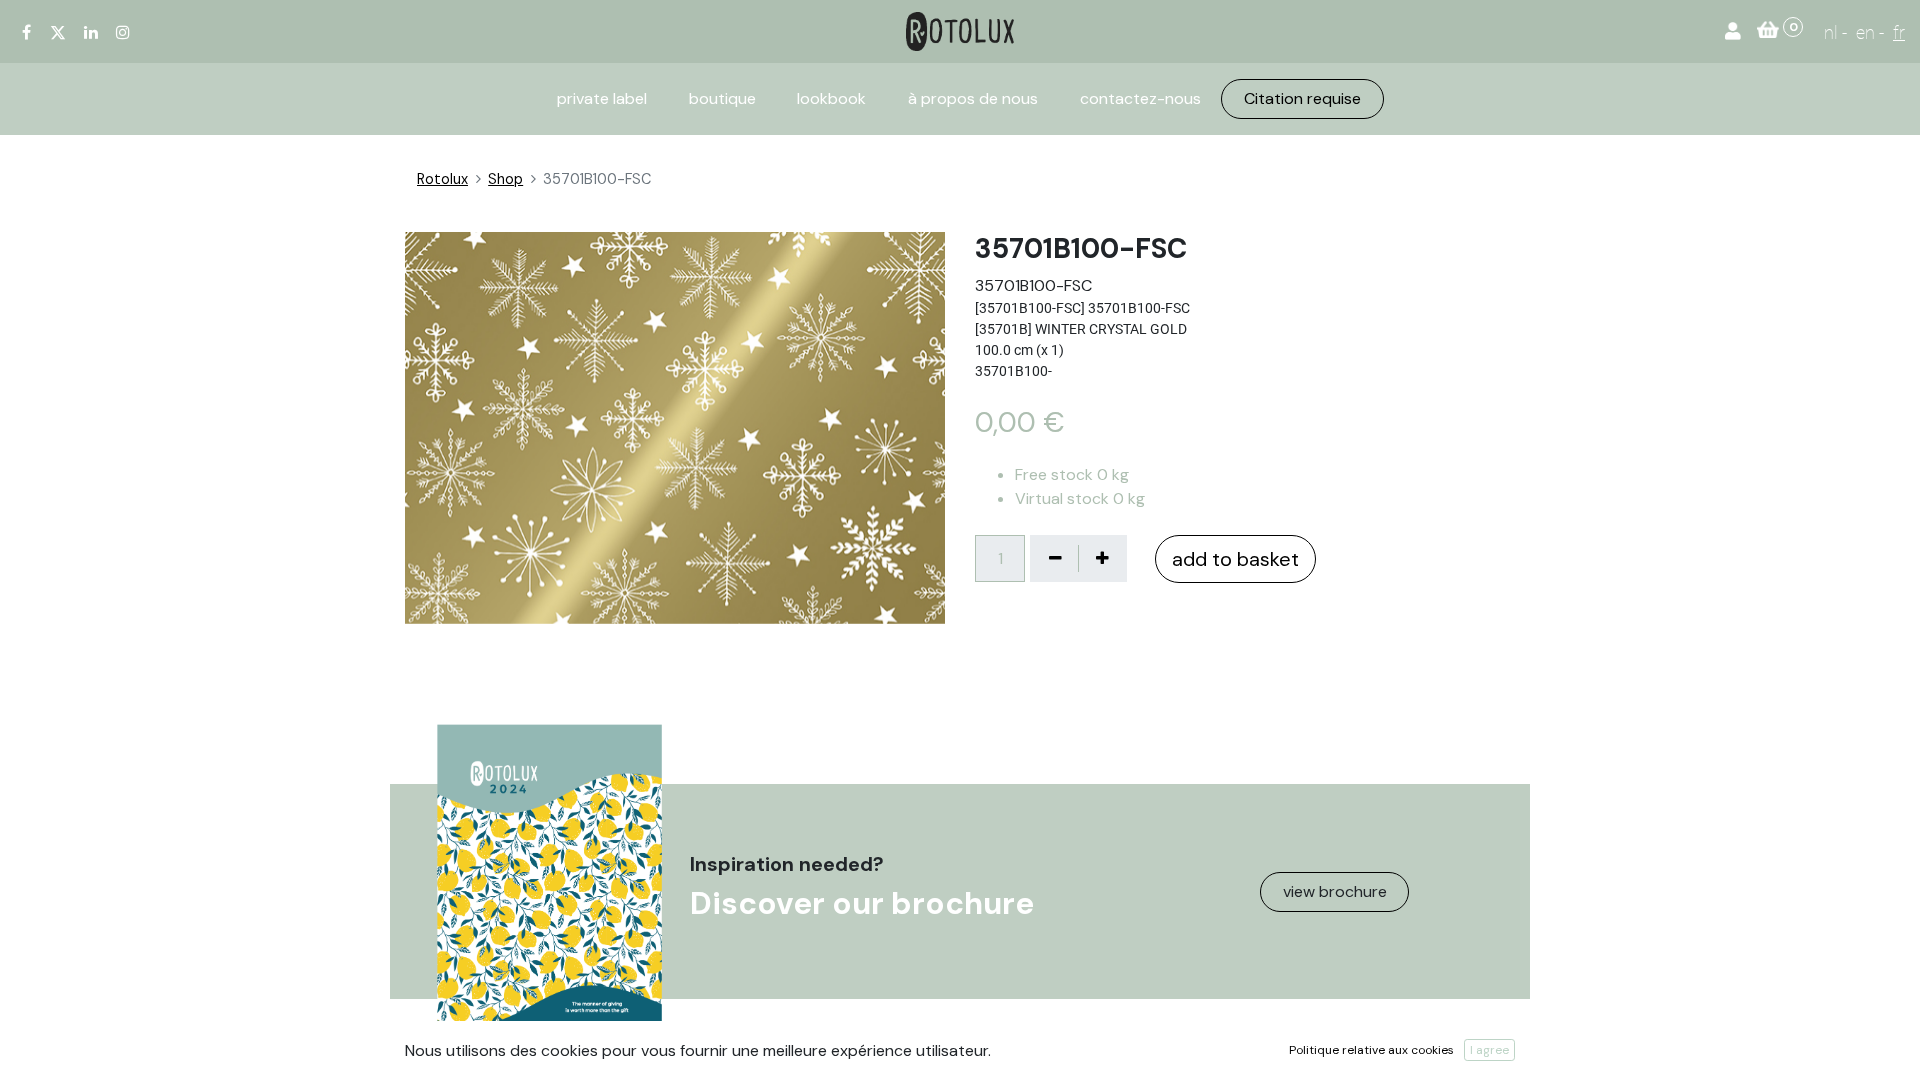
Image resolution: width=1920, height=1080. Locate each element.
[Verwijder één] (1055, 558)
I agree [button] (1489, 1050)
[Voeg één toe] (1102, 558)
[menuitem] (602, 99)
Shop (505, 179)
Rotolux (442, 179)
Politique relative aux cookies (1371, 1050)
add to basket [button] (1235, 559)
